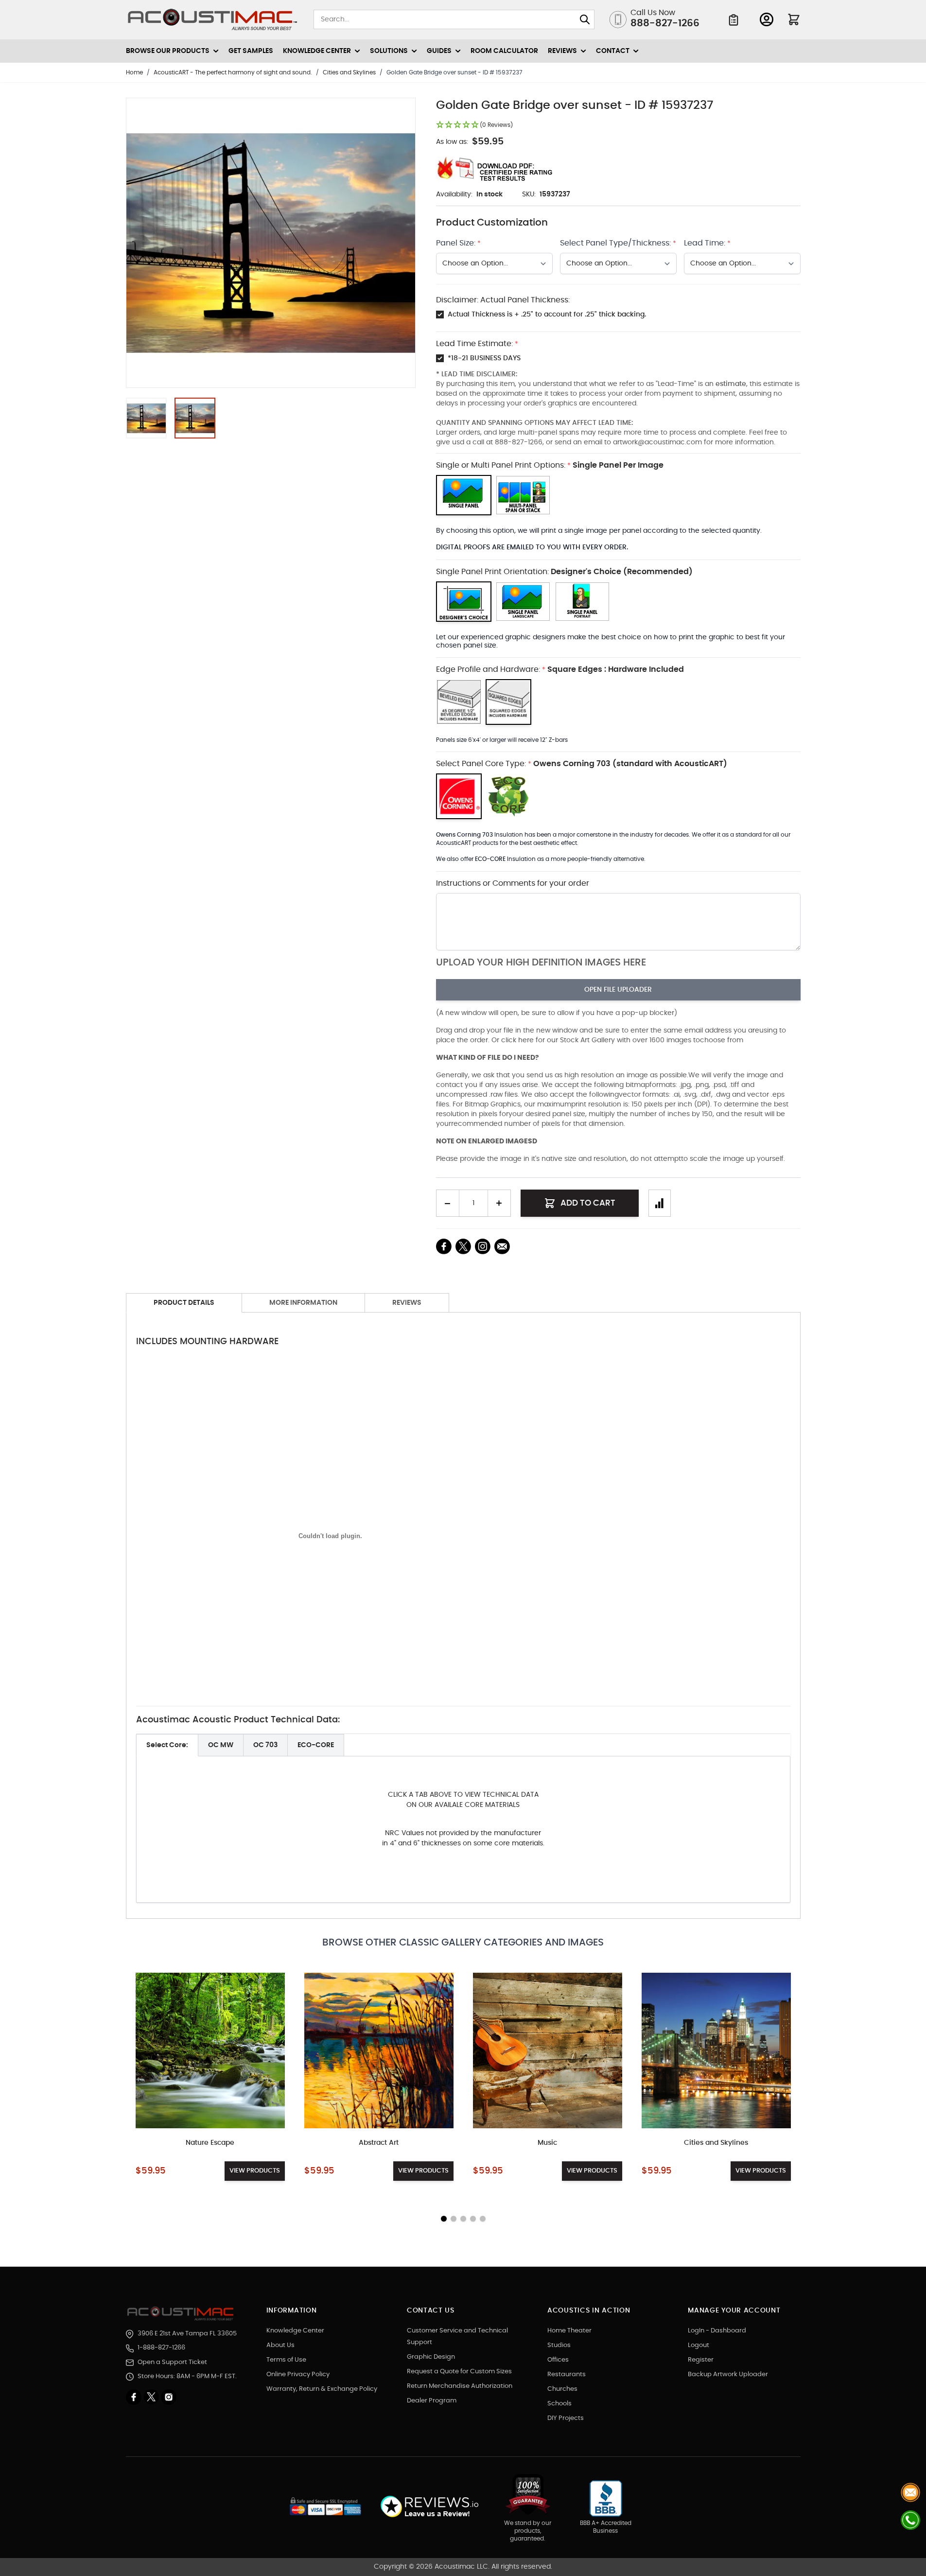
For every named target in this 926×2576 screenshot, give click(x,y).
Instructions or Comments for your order (513, 883)
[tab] (167, 1745)
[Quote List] (734, 20)
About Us (280, 2345)
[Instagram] (169, 2397)
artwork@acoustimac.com (657, 442)
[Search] (585, 19)
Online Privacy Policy (298, 2374)
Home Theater (569, 2331)
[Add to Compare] (660, 1203)
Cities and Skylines (349, 72)
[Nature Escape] (210, 2050)
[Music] (548, 2050)
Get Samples (251, 51)
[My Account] (767, 19)
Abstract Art (379, 2143)
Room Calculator (504, 51)
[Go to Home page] (213, 20)
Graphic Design (431, 2357)
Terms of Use (286, 2360)
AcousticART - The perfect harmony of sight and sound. (233, 72)
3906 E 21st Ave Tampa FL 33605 (187, 2334)
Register (701, 2360)
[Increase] (499, 1203)
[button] (474, 125)
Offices (558, 2360)
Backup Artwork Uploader (728, 2374)
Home (134, 72)
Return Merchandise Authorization (460, 2386)
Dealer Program (432, 2401)
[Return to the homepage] (182, 2313)
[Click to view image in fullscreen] (271, 243)
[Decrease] (448, 1203)
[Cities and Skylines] (716, 2050)
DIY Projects (566, 2418)
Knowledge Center (295, 2331)
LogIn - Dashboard (717, 2331)
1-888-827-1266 (161, 2348)
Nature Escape (210, 2143)
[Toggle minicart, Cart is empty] (794, 19)
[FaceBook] (444, 1246)
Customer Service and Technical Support (457, 2337)
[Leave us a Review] (429, 2507)
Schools (559, 2404)
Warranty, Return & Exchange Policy (322, 2389)
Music (547, 2143)
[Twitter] (152, 2397)
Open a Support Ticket (172, 2362)
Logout (699, 2345)
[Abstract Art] (379, 2050)
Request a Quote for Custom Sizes (459, 2372)
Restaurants (567, 2374)
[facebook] (135, 2397)
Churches (562, 2389)
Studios (559, 2345)
